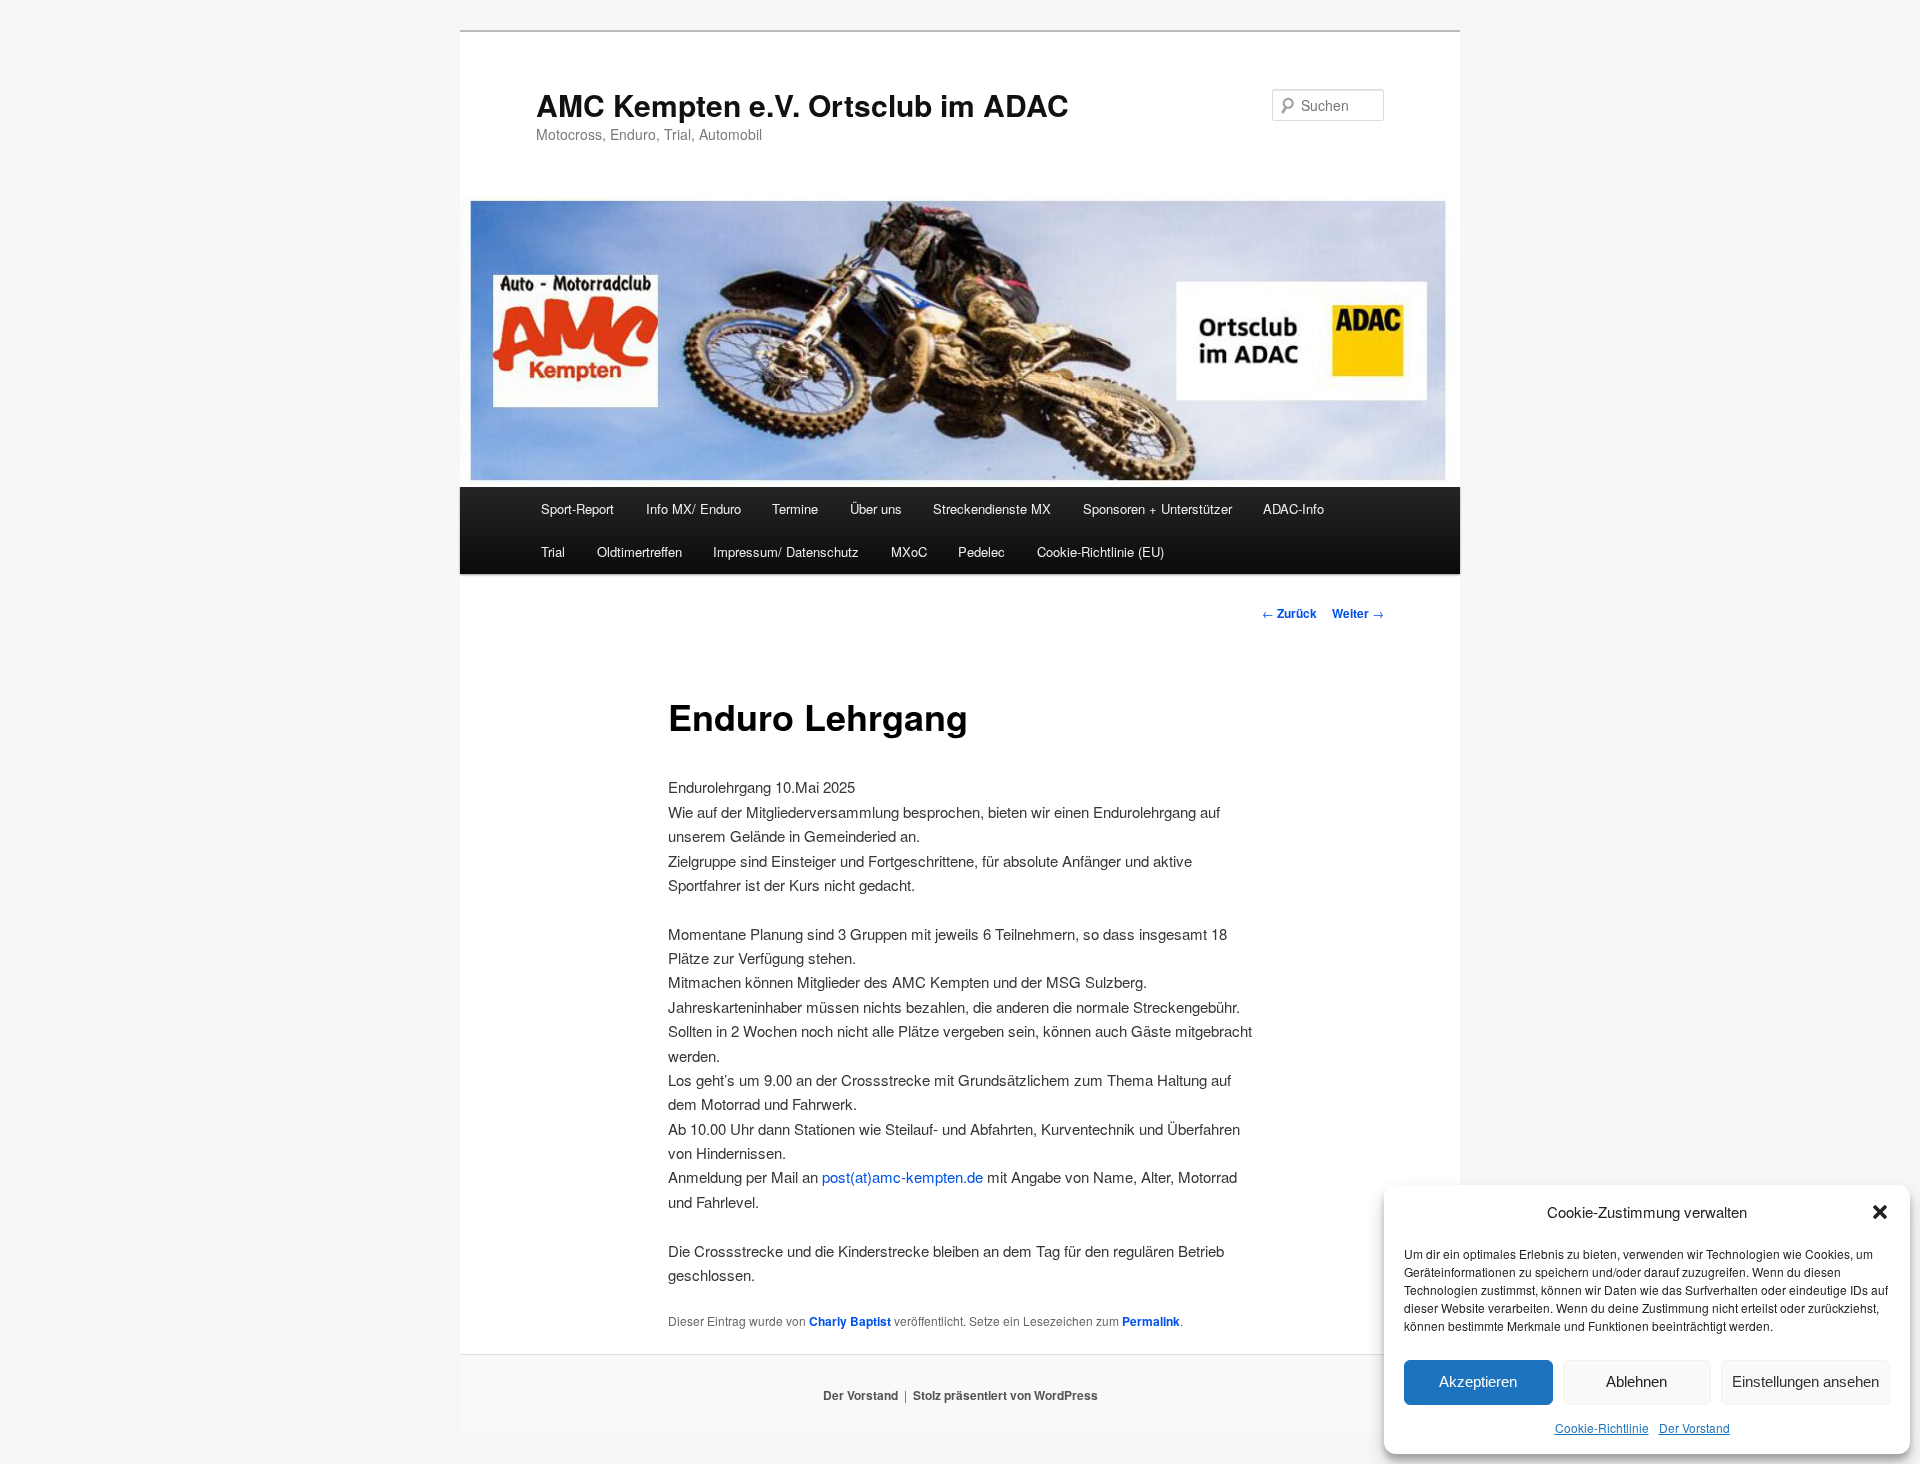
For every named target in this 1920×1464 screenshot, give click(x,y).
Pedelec (981, 551)
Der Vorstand (1694, 1427)
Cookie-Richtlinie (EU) (1100, 551)
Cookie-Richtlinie (1602, 1427)
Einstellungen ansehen (1805, 1381)
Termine (795, 508)
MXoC (909, 551)
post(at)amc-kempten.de (902, 1176)
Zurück (1289, 613)
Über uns (876, 508)
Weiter (1358, 613)
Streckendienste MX (992, 508)
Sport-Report (577, 508)
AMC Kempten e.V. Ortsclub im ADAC (802, 104)
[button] (1880, 1212)
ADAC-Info (1293, 508)
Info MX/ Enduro (693, 508)
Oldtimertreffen (639, 551)
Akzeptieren (1478, 1381)
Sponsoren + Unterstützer (1157, 508)
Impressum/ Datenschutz (786, 551)
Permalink (1151, 1321)
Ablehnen (1636, 1381)
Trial (553, 551)
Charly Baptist (850, 1321)
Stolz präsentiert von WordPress (1005, 1395)
